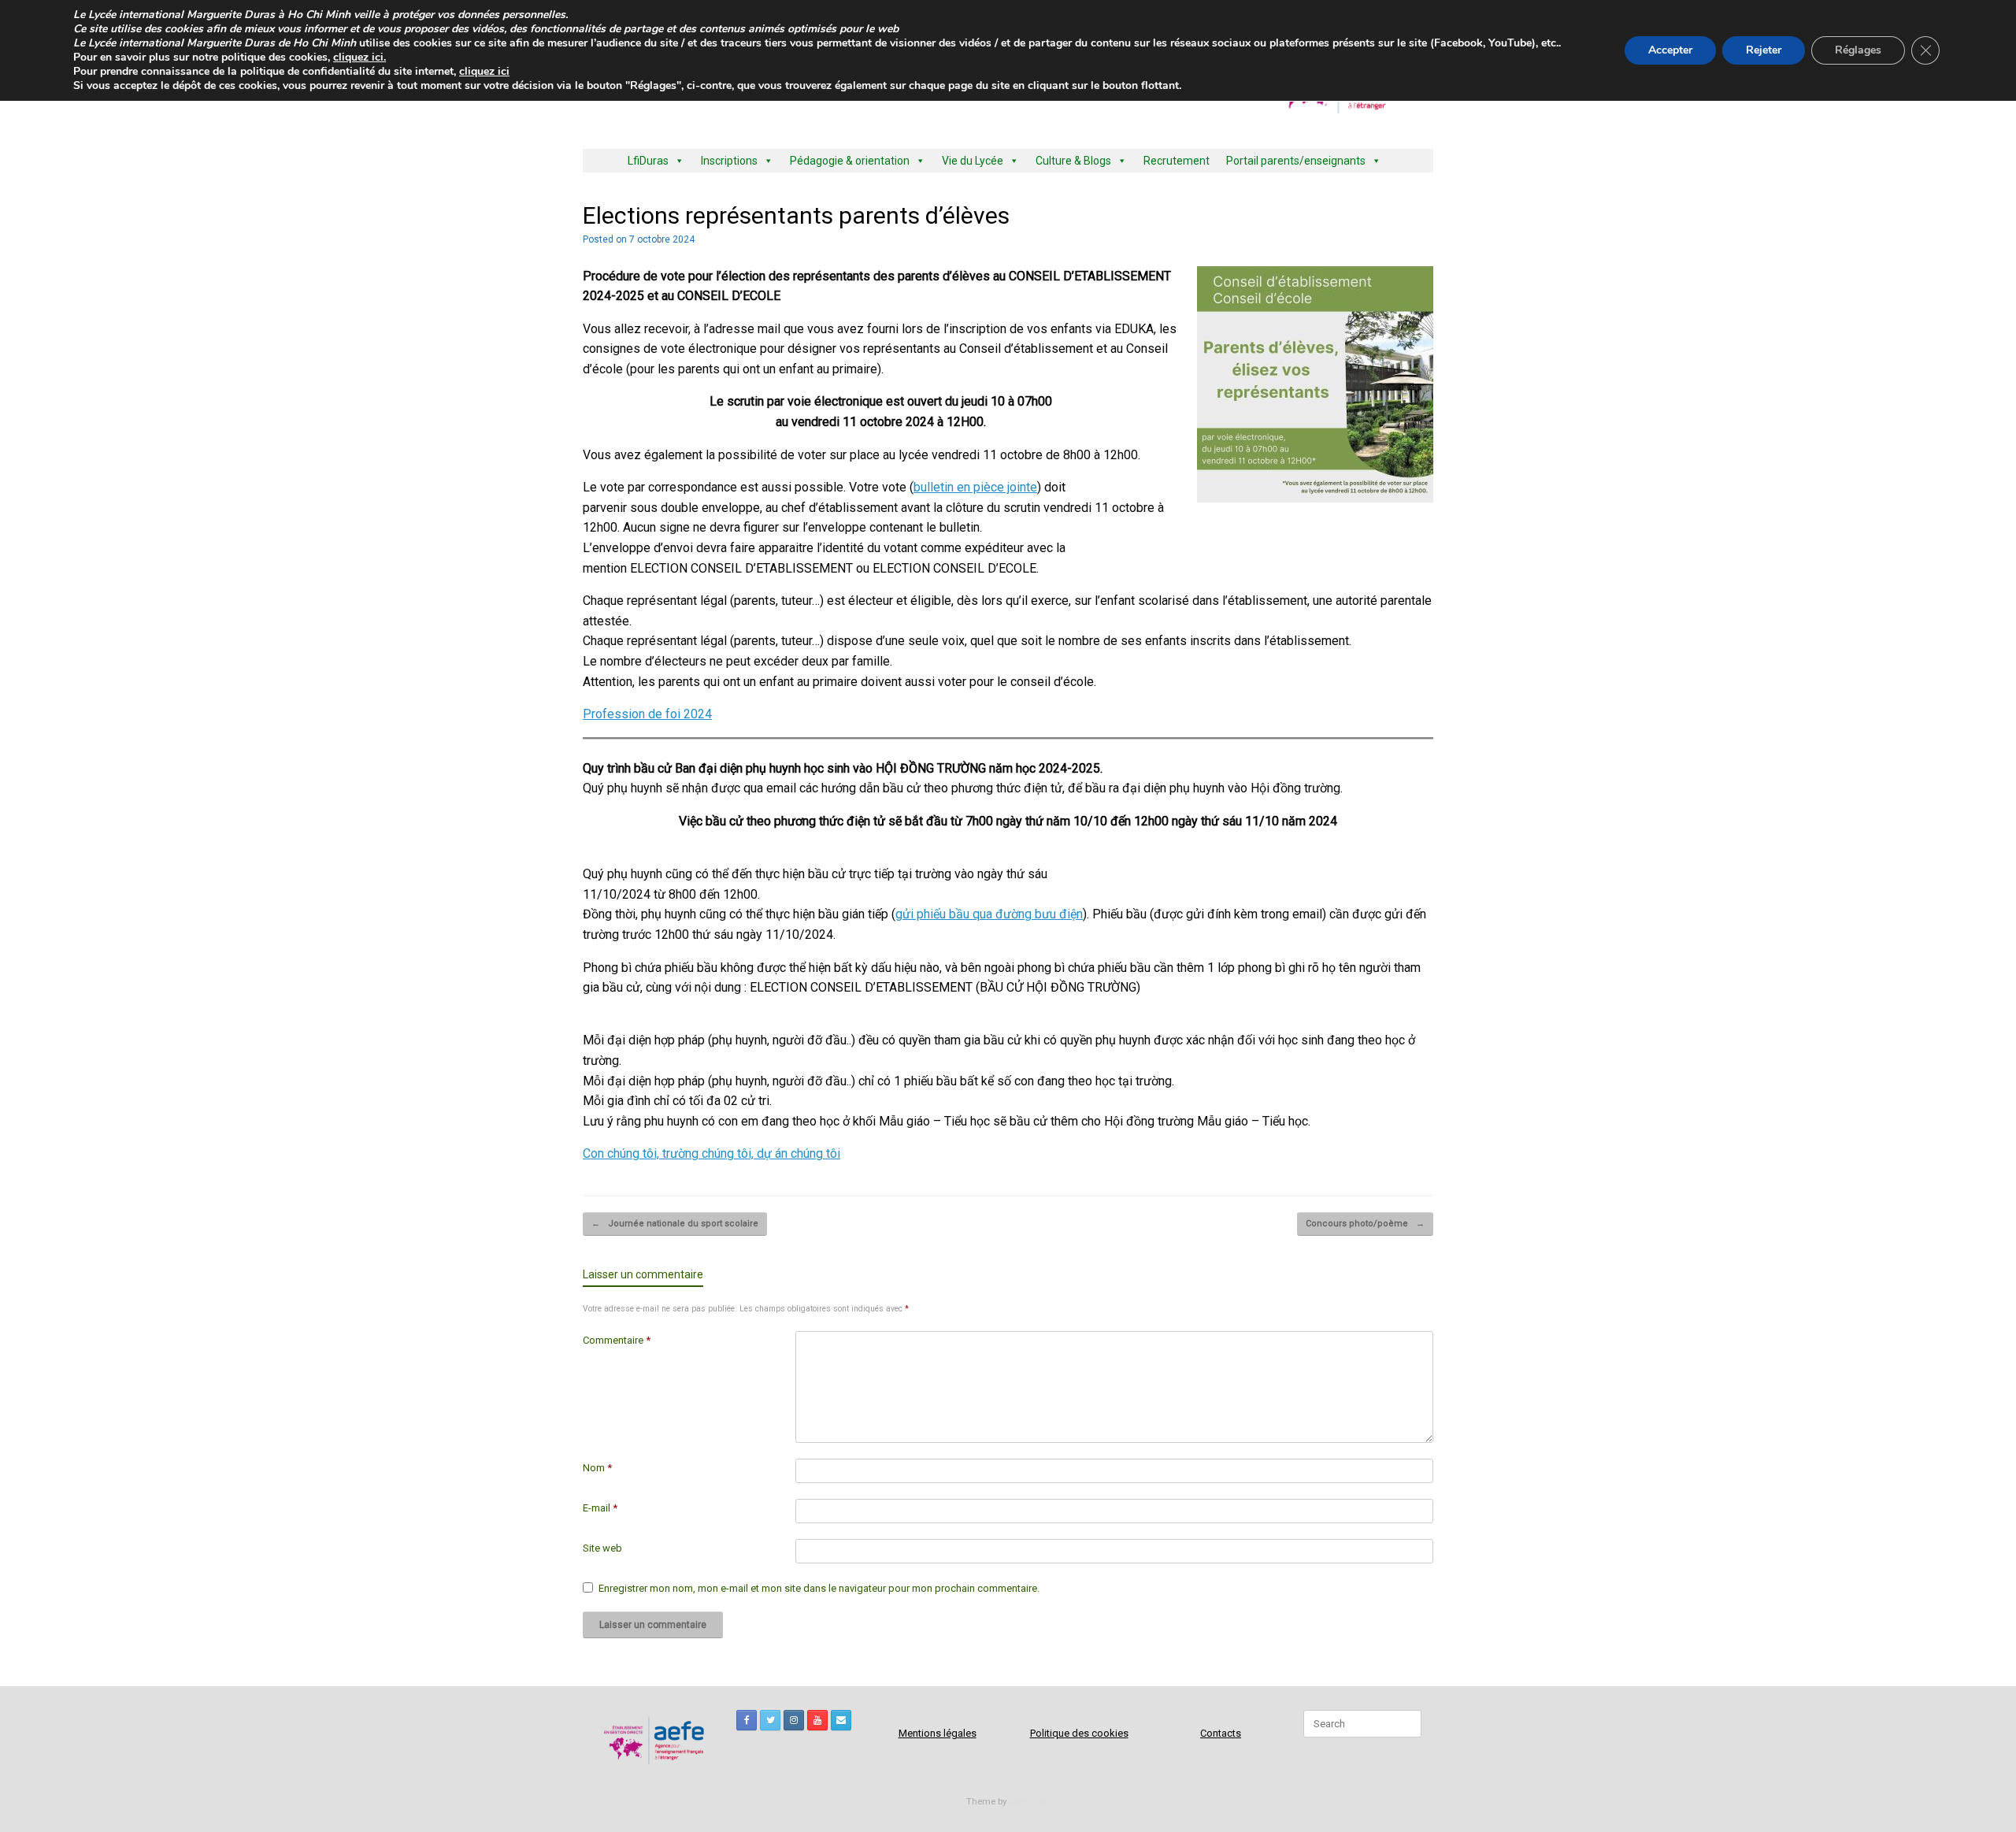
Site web (602, 1548)
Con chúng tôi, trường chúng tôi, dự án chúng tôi (712, 1153)
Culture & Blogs (1073, 161)
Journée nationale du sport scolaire (675, 1224)
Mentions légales (938, 1733)
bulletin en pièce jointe (975, 487)
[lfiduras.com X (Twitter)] (770, 1720)
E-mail (600, 1508)
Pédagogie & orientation (850, 161)
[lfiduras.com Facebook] (747, 1720)
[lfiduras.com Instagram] (794, 1720)
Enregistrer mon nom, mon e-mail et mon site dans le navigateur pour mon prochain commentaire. (819, 1588)
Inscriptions (729, 161)
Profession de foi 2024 (647, 714)
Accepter (1670, 50)
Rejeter (1764, 50)
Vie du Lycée (973, 161)
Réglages (1858, 50)
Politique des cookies (1079, 1733)
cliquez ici (484, 71)
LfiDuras (648, 161)
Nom (597, 1468)
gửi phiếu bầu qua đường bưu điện (989, 914)
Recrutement (1177, 161)
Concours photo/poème (1365, 1224)
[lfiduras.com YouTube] (817, 1720)
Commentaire (617, 1340)
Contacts (1221, 1733)
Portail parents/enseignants (1296, 161)
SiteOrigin (1029, 1801)
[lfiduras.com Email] (841, 1720)
